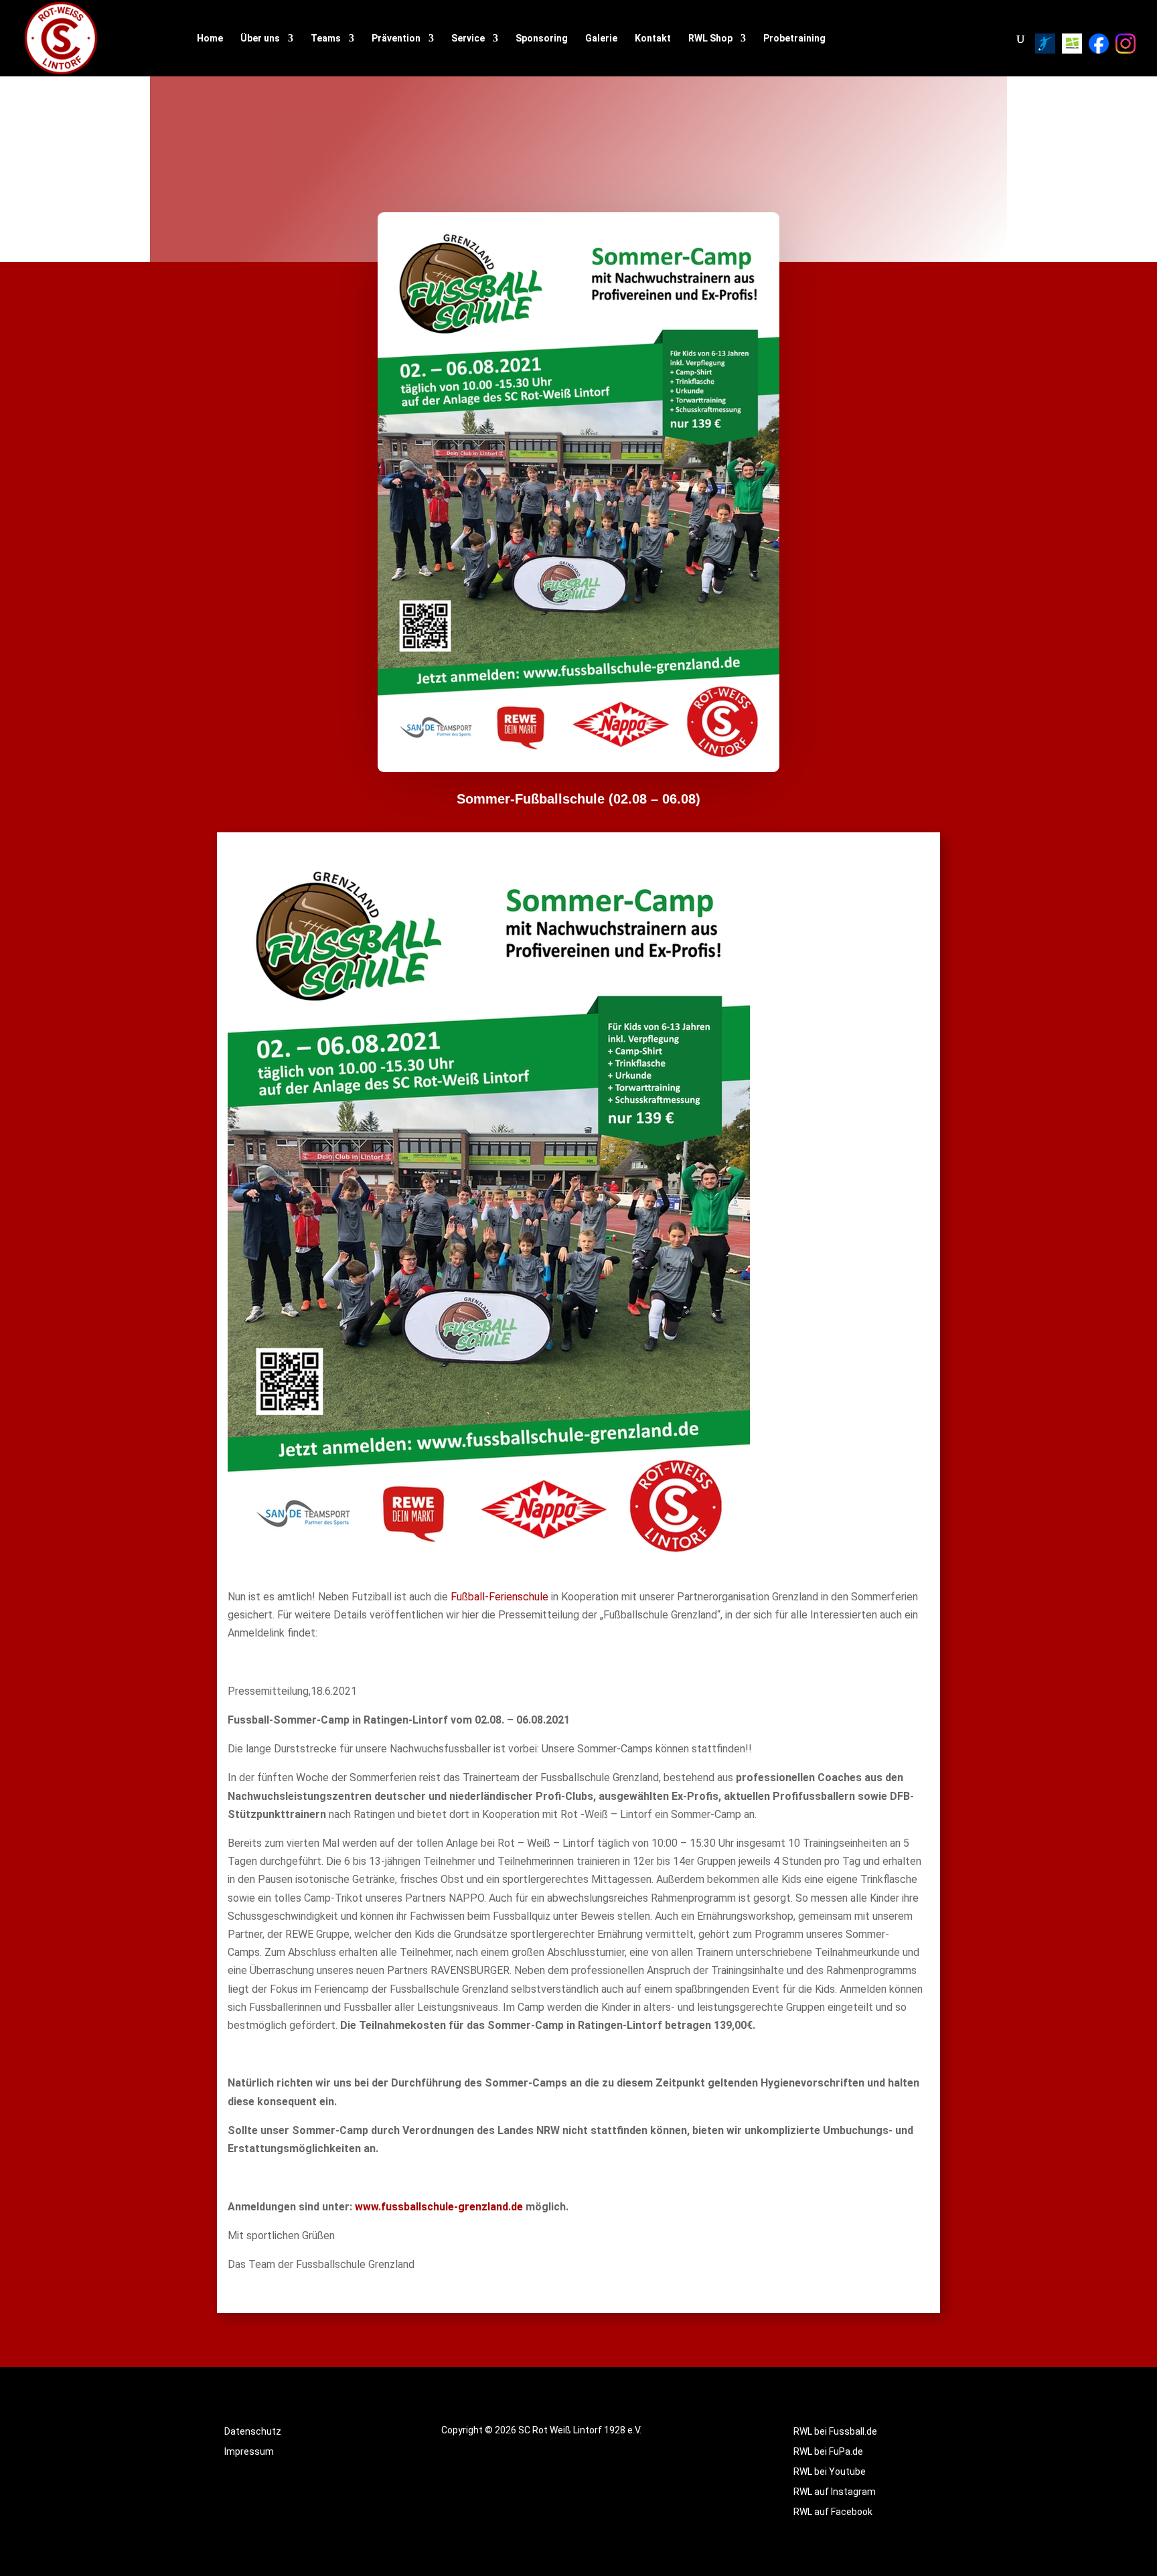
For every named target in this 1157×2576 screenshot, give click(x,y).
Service (468, 39)
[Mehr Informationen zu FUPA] (1045, 44)
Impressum (249, 2452)
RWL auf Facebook (833, 2512)
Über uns (260, 39)
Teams (326, 39)
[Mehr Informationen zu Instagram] (1126, 44)
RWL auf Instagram (835, 2492)
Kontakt (653, 39)
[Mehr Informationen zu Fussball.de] (1072, 44)
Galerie (601, 39)
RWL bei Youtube (830, 2472)
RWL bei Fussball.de (835, 2432)
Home (210, 39)
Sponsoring (542, 39)
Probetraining (794, 39)
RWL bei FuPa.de (828, 2452)
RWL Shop (710, 39)
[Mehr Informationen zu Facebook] (1099, 44)
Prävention (396, 39)
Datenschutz (253, 2432)
